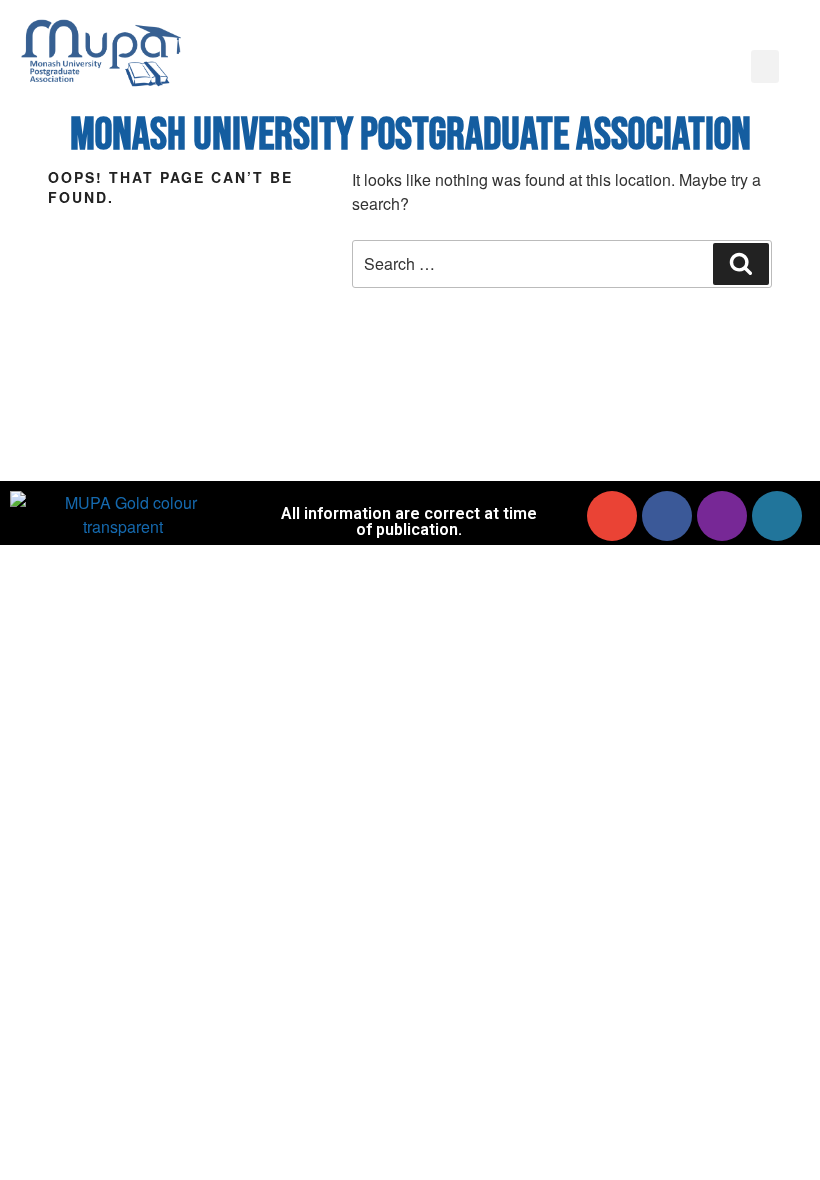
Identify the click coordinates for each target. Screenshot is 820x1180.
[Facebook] (667, 516)
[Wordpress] (777, 516)
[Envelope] (612, 516)
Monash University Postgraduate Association (410, 135)
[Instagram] (722, 516)
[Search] (741, 264)
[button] (765, 66)
